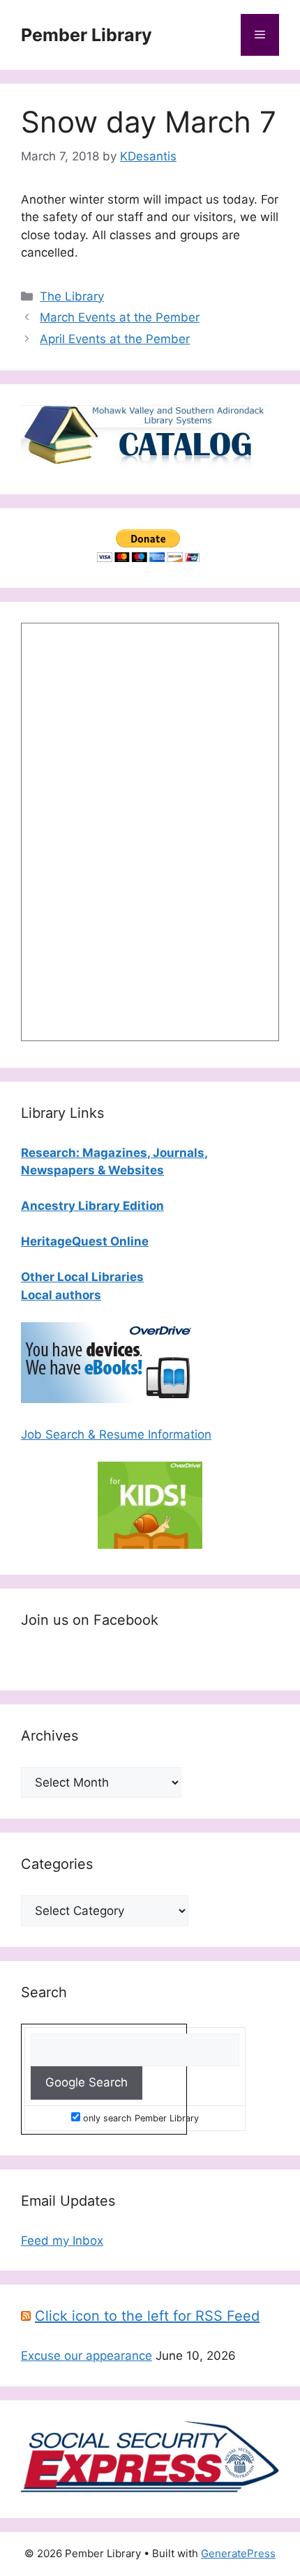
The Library (72, 296)
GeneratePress (238, 2553)
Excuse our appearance (87, 2356)
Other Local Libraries (82, 1277)
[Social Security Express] (150, 2488)
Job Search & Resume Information (116, 1434)
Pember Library (87, 35)
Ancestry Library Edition (92, 1206)
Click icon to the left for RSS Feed (147, 2316)
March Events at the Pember (120, 317)
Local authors (61, 1295)
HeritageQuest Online (85, 1241)
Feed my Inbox (62, 2241)
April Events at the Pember (115, 339)
